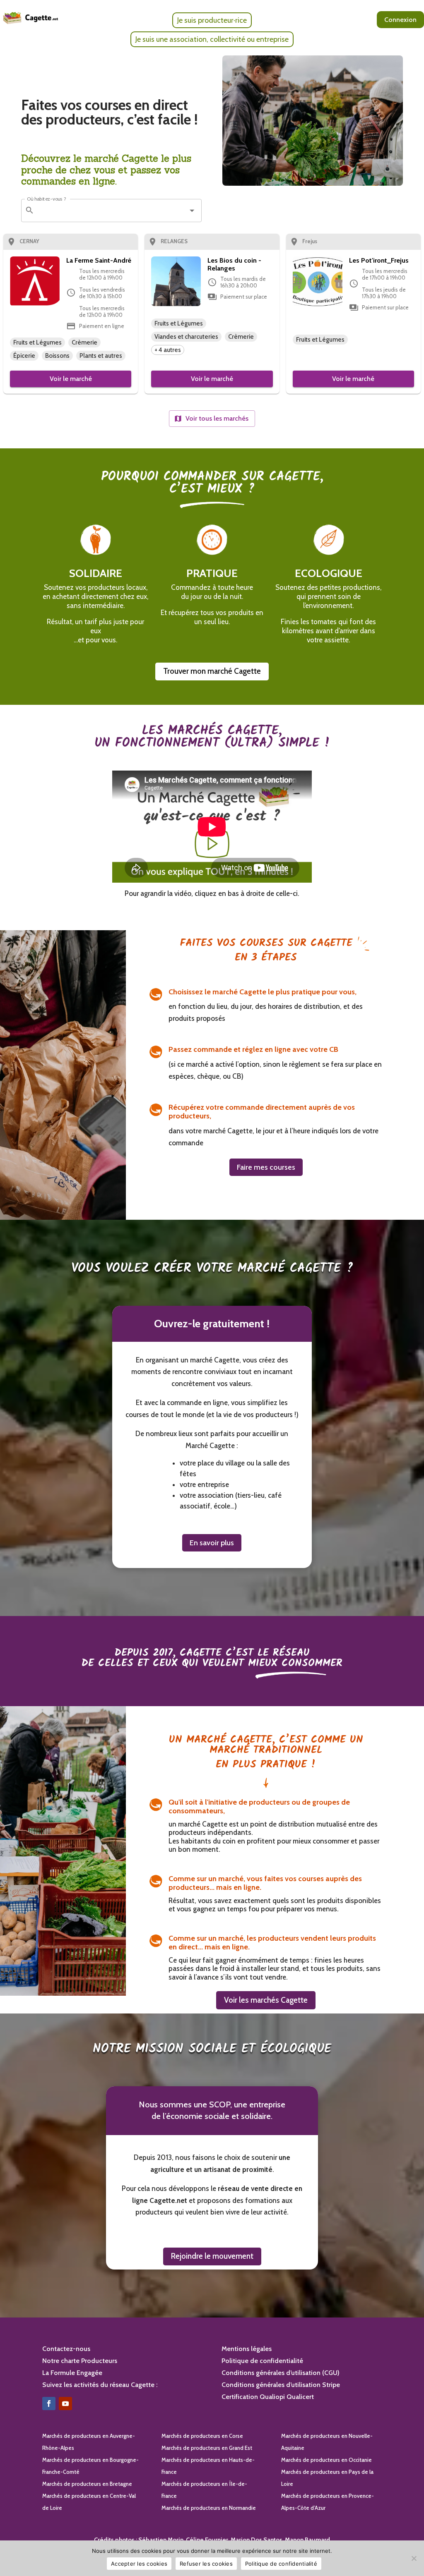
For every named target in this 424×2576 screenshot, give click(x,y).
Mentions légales (247, 2349)
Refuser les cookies (206, 2564)
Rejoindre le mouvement (212, 2256)
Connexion (400, 20)
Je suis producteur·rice (212, 20)
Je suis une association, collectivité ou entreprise (212, 39)
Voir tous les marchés (217, 418)
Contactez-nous (66, 2349)
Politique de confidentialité (262, 2361)
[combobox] (110, 211)
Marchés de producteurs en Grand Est (207, 2448)
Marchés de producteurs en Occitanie (326, 2460)
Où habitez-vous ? (47, 199)
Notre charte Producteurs (80, 2361)
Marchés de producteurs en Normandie (209, 2508)
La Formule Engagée (72, 2373)
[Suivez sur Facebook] (49, 2404)
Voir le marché (71, 379)
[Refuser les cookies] (414, 2558)
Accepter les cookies (139, 2564)
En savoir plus (212, 1543)
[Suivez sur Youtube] (65, 2404)
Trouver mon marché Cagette (212, 671)
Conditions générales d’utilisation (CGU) (281, 2373)
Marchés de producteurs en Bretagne (87, 2484)
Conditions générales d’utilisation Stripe (281, 2385)
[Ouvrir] (192, 210)
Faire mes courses (266, 1167)
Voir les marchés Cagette (266, 2000)
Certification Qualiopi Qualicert (268, 2397)
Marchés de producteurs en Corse (202, 2436)
